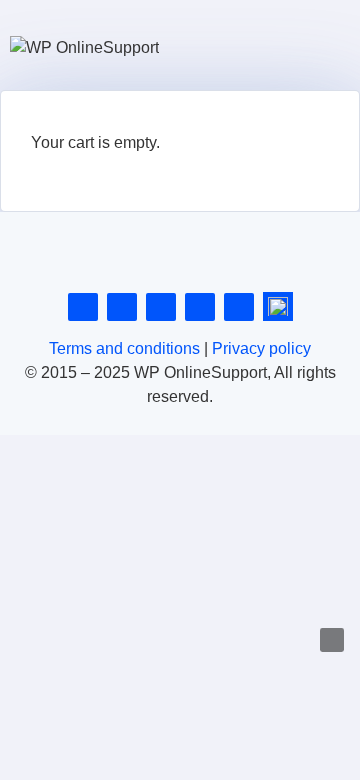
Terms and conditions (124, 348)
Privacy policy (261, 348)
